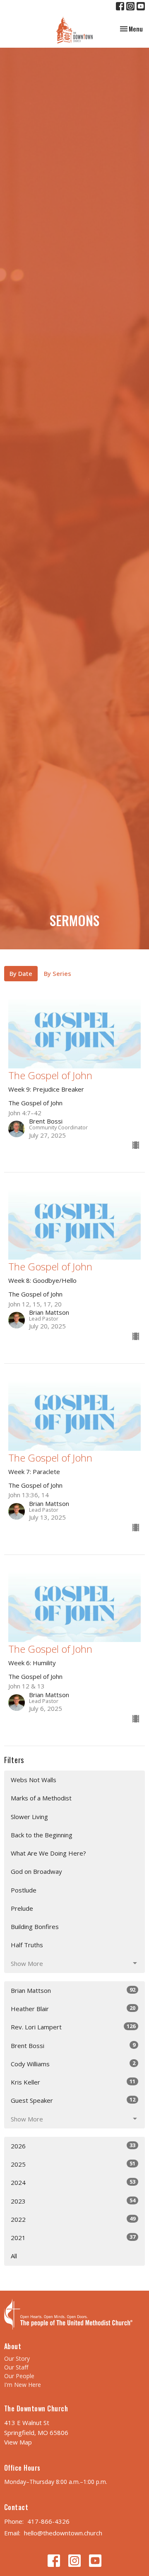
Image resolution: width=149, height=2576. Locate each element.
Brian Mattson (73, 1990)
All (14, 2256)
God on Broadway (36, 1871)
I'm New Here (23, 2385)
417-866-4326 (48, 2521)
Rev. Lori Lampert (73, 2027)
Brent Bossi (73, 2045)
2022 (73, 2219)
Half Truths (27, 1945)
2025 (73, 2164)
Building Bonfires (35, 1927)
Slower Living (29, 1817)
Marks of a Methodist (41, 1798)
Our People (19, 2376)
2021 (73, 2237)
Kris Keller (73, 2082)
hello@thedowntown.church (63, 2533)
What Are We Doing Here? (48, 1853)
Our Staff (16, 2367)
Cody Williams (73, 2064)
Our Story (17, 2358)
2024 (73, 2182)
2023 (73, 2201)
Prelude (22, 1908)
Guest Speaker (73, 2100)
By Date (21, 973)
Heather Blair (73, 2008)
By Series (58, 973)
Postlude (24, 1890)
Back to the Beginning (42, 1835)
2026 (73, 2146)
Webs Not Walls (34, 1780)
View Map (18, 2442)
